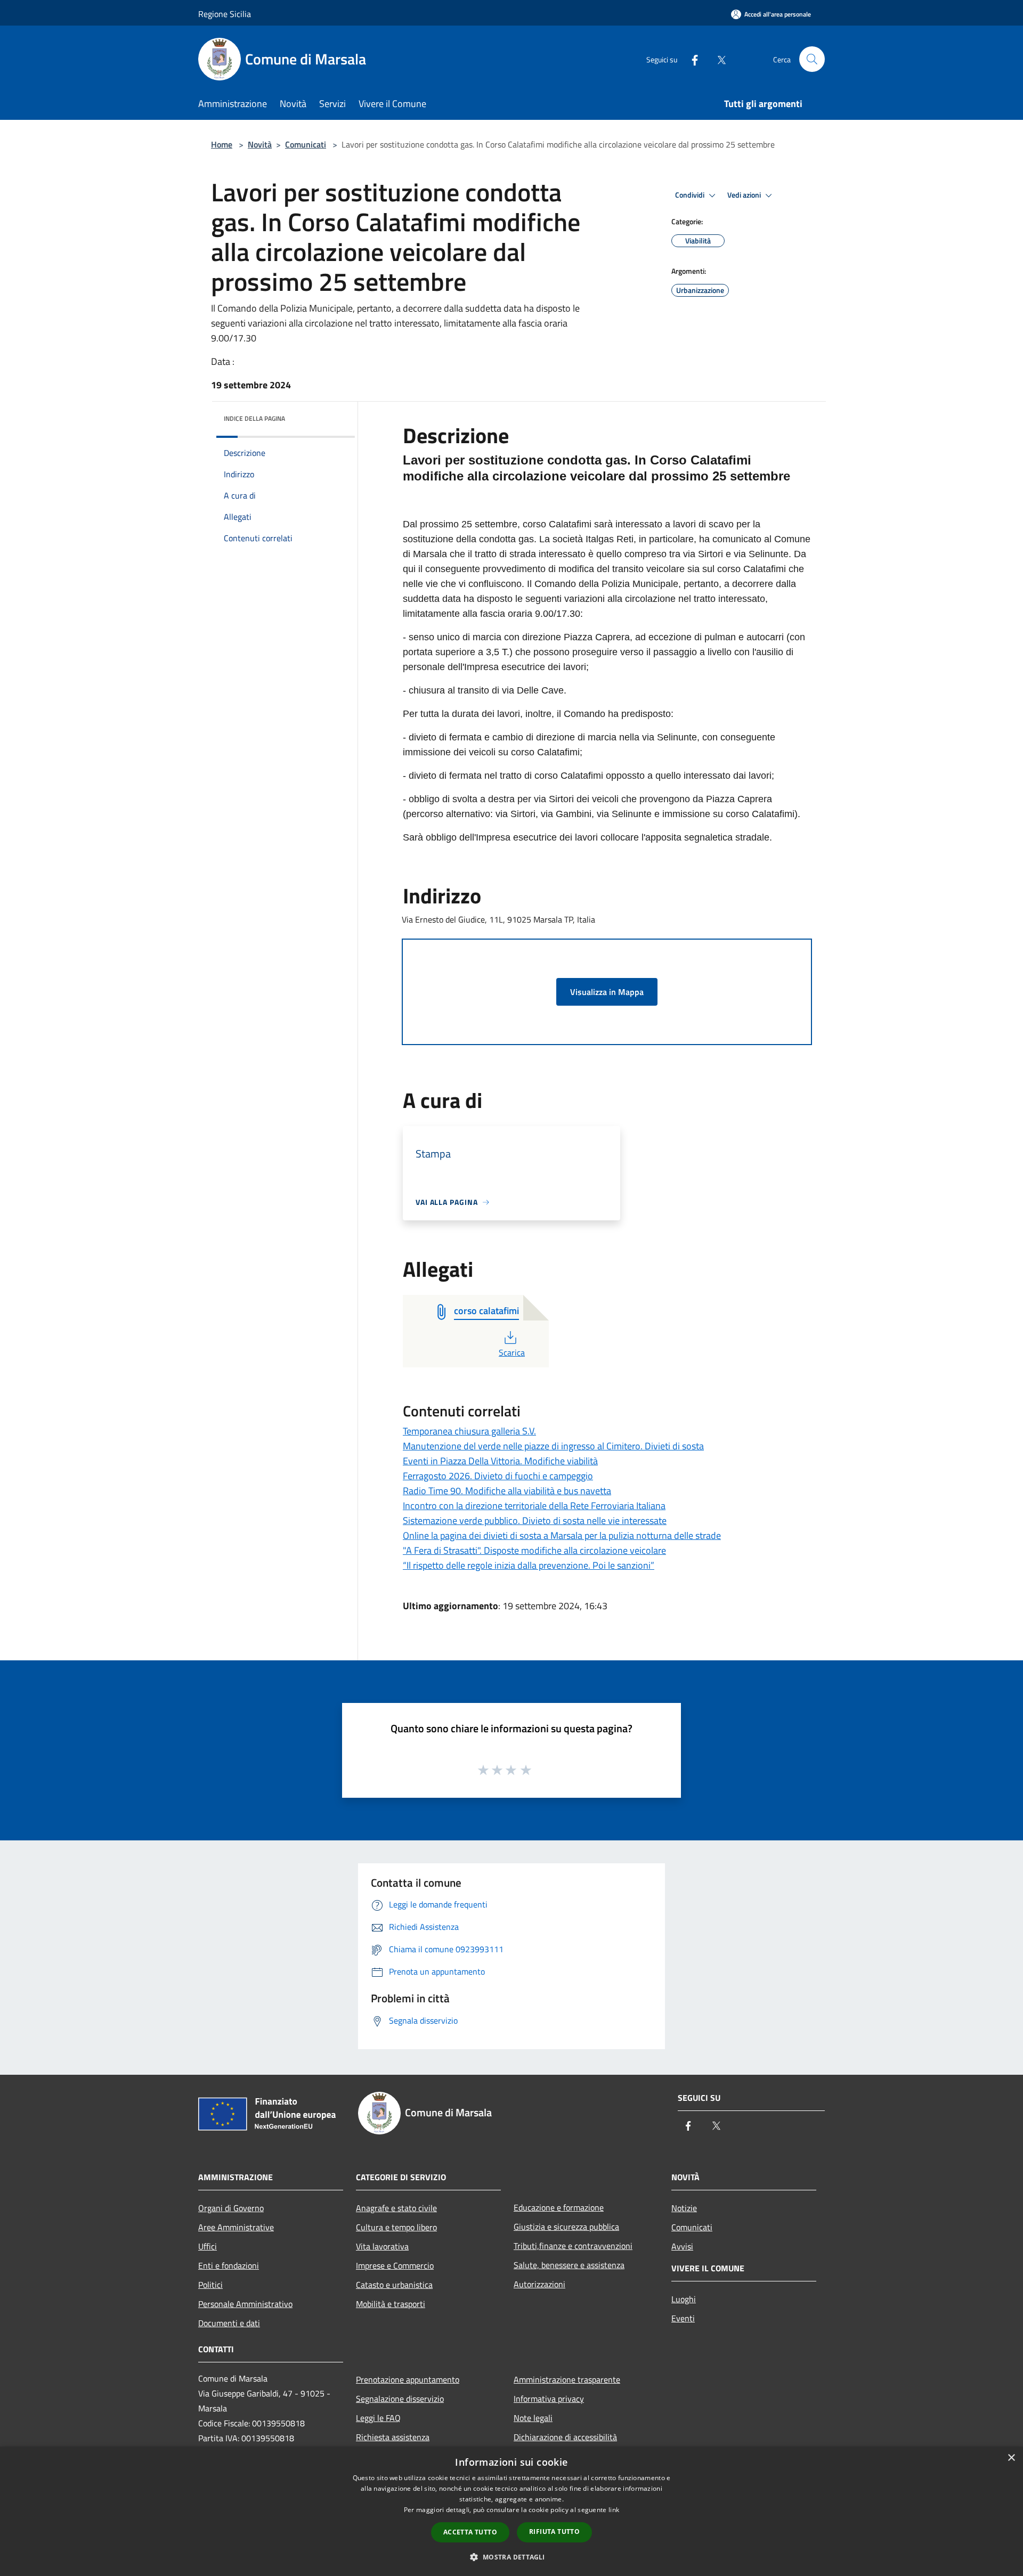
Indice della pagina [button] (254, 418)
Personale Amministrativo (245, 2304)
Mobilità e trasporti (391, 2304)
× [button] (1011, 2458)
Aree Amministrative (236, 2227)
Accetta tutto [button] (470, 2532)
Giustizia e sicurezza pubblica (566, 2227)
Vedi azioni (745, 195)
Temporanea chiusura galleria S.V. (469, 1431)
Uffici (208, 2246)
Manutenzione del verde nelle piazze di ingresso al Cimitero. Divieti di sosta (553, 1446)
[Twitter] (717, 59)
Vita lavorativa (382, 2246)
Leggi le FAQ (378, 2418)
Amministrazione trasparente (567, 2379)
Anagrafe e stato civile (396, 2208)
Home (222, 144)
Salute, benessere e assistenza (569, 2265)
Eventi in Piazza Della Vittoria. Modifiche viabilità (500, 1461)
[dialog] (511, 2511)
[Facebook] (691, 59)
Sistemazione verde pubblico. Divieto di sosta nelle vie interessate (535, 1521)
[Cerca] (812, 59)
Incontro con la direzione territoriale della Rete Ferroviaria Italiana (534, 1506)
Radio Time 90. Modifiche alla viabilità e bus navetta (507, 1491)
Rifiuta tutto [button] (554, 2532)
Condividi (691, 195)
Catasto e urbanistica (394, 2285)
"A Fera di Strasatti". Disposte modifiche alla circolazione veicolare (534, 1550)
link (614, 2510)
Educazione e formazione (559, 2207)
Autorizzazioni (539, 2284)
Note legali (533, 2418)
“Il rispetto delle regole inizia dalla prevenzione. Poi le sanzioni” (529, 1565)
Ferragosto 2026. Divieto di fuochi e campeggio (498, 1476)
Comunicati (306, 144)
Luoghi (684, 2299)
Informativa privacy (549, 2399)
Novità (260, 144)
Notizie (684, 2208)
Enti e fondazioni (229, 2265)
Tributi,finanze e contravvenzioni (573, 2246)
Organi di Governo (231, 2208)
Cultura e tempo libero (396, 2227)
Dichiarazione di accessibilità (565, 2437)
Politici (210, 2285)
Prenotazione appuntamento (408, 2379)
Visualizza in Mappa (607, 992)
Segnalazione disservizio (400, 2399)
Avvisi (682, 2246)
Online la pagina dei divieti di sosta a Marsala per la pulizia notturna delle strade (562, 1535)
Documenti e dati (229, 2323)
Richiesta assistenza (393, 2437)
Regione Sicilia (225, 14)
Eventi (683, 2318)
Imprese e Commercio (395, 2265)
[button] (511, 2557)
